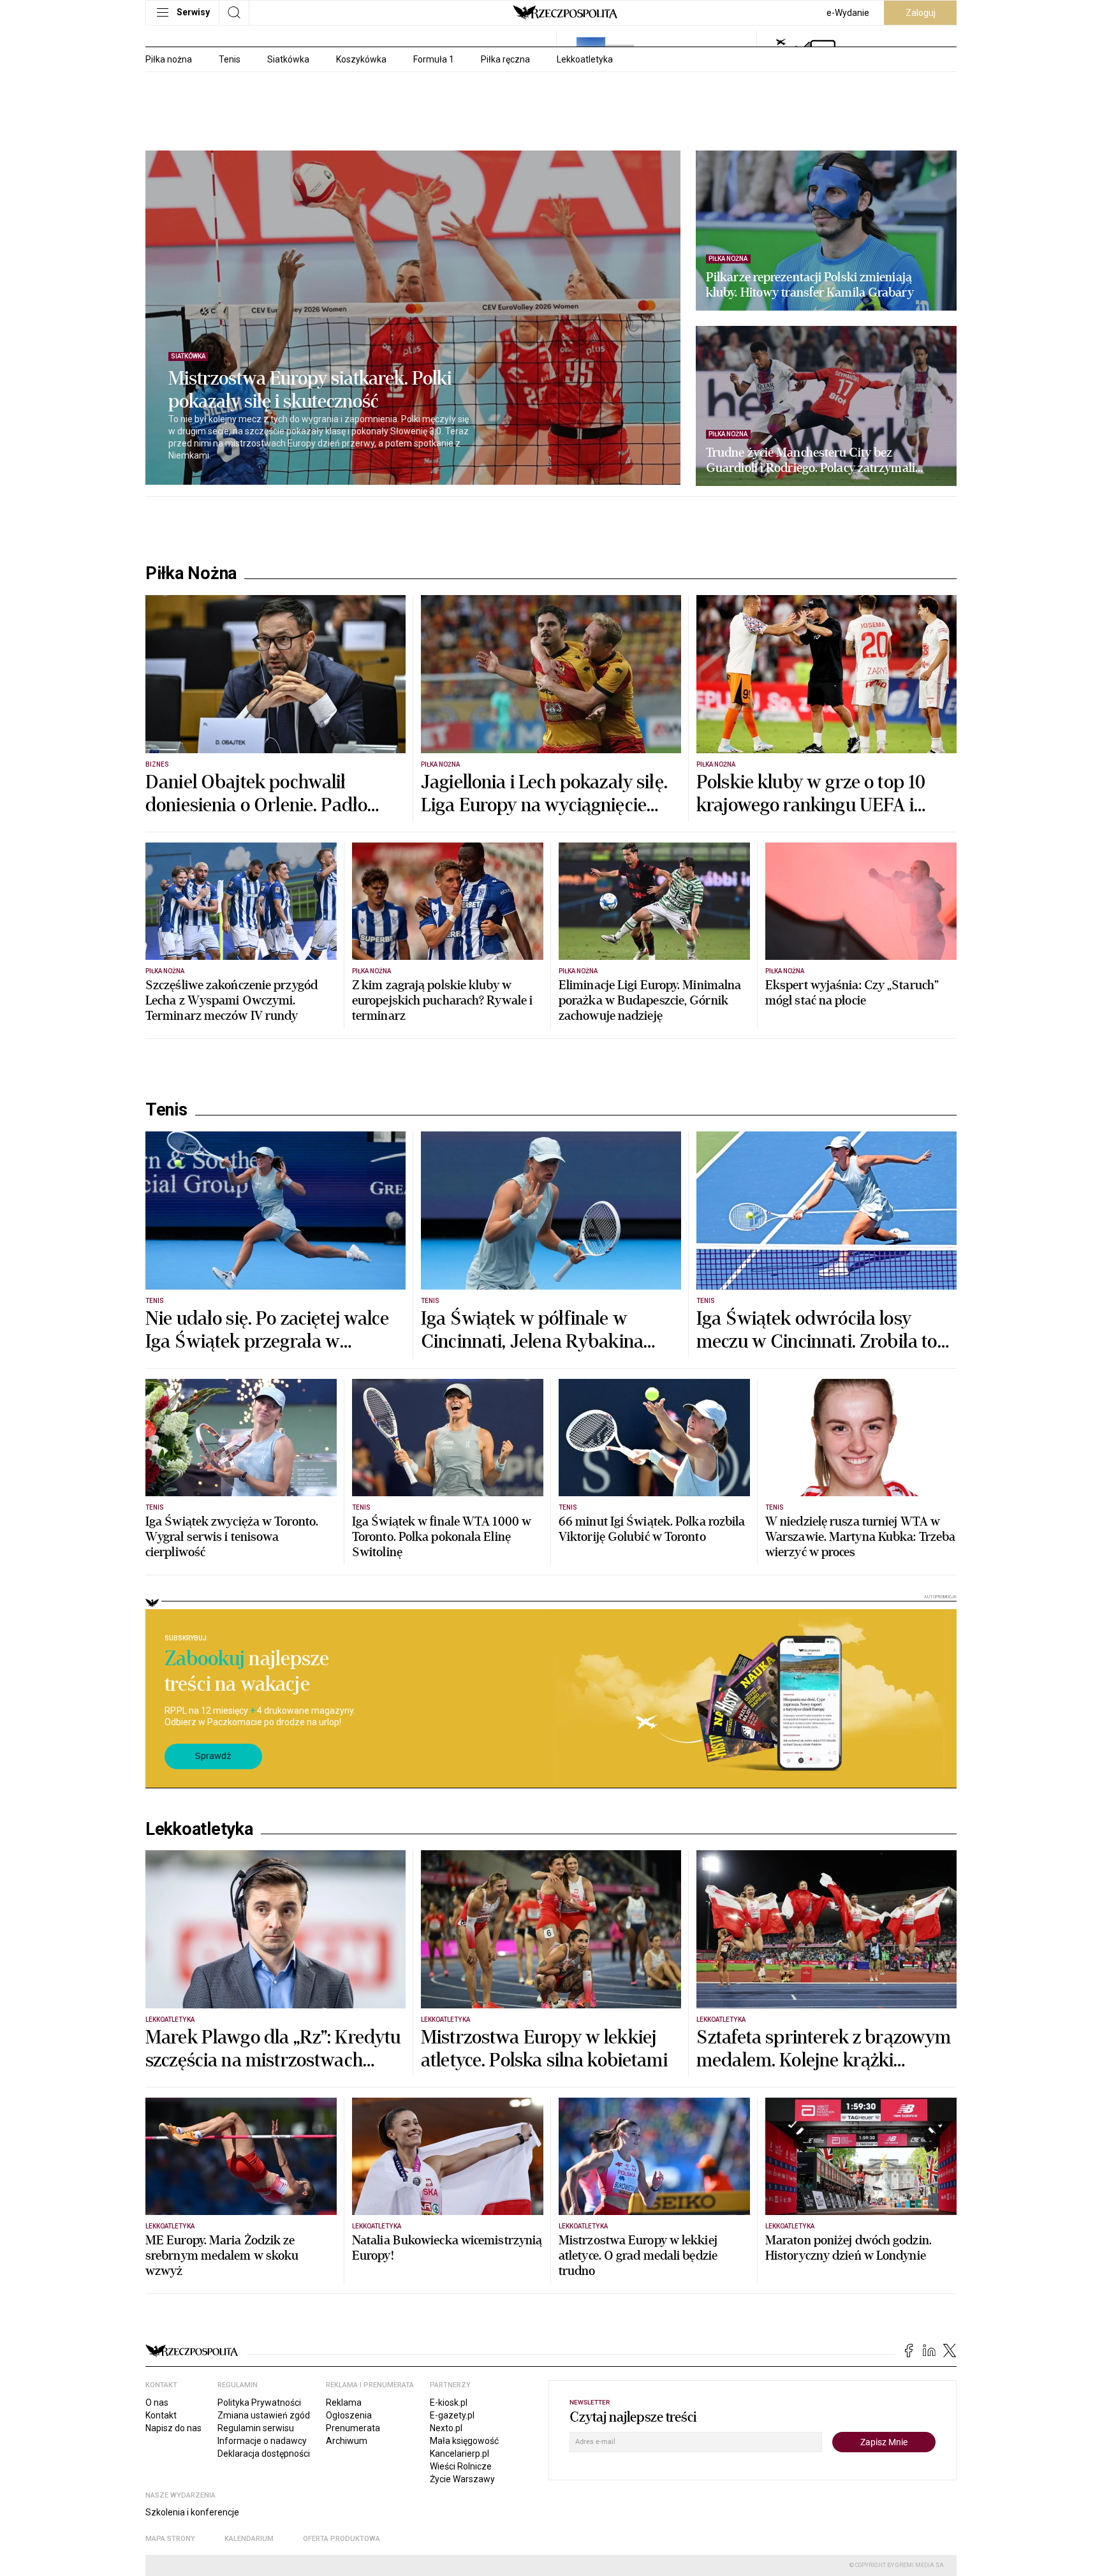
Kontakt (161, 2415)
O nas (157, 2403)
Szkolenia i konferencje (192, 2512)
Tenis (230, 59)
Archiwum (347, 2441)
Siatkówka (288, 59)
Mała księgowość (464, 2441)
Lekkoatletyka (585, 59)
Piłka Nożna (191, 573)
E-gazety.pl (452, 2415)
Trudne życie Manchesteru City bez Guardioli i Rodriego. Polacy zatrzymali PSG (811, 460)
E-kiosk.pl (449, 2403)
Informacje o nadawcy (262, 2441)
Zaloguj (921, 13)
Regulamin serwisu (256, 2428)
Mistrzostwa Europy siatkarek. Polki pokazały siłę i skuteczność (310, 390)
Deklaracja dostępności (264, 2454)
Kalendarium (249, 2539)
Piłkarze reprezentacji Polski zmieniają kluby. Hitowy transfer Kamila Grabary (810, 285)
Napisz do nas (173, 2428)
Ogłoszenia (349, 2415)
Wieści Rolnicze (461, 2466)
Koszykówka (361, 59)
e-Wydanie (848, 13)
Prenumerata (353, 2428)
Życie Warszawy (462, 2479)
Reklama (344, 2403)
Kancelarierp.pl (459, 2454)
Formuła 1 (434, 59)
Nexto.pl (446, 2428)
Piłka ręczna (505, 59)
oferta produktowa (342, 2539)
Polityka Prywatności (259, 2403)
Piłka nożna (169, 59)
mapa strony (170, 2539)
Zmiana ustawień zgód (264, 2415)
